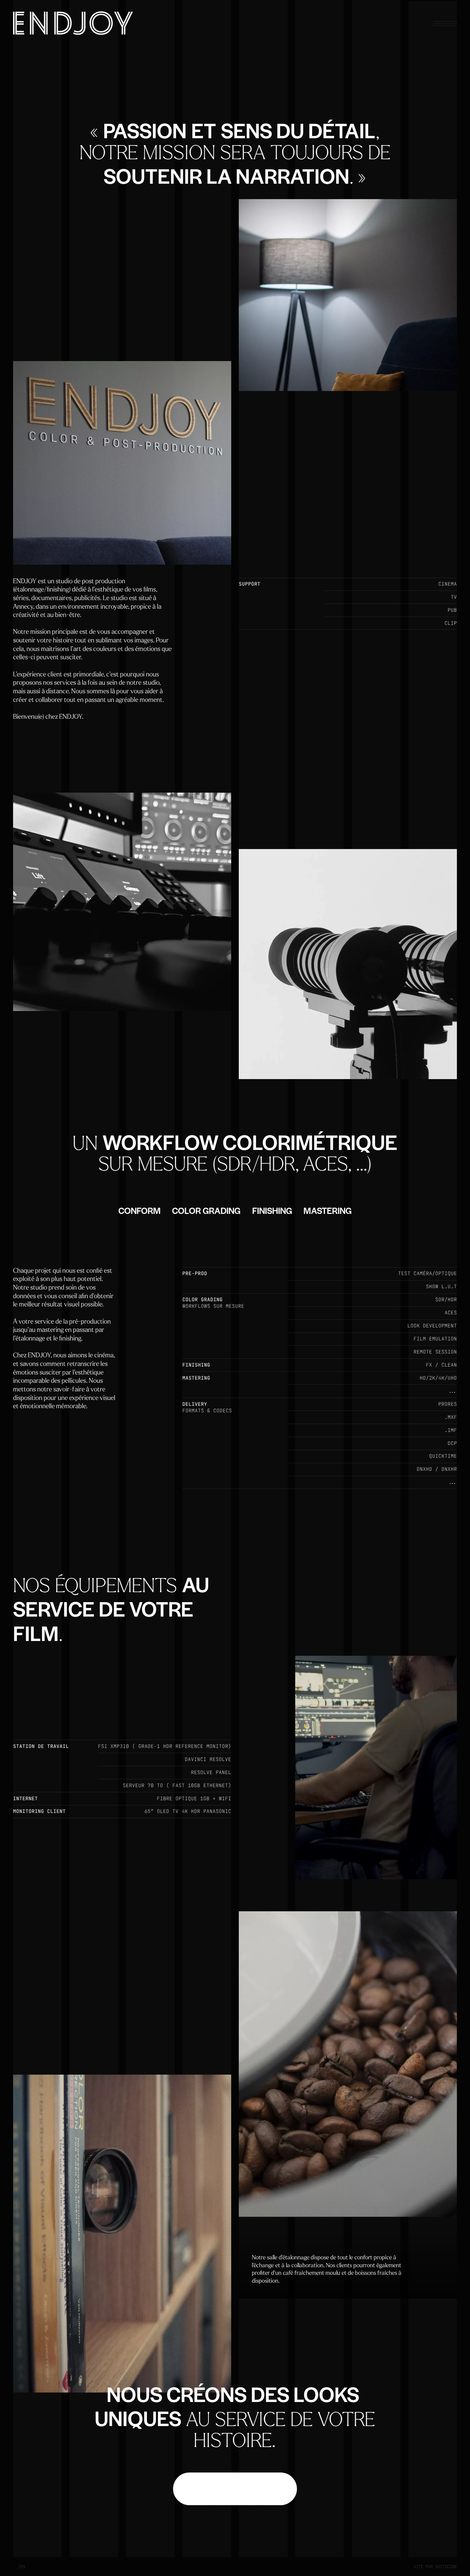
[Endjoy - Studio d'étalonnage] (73, 23)
